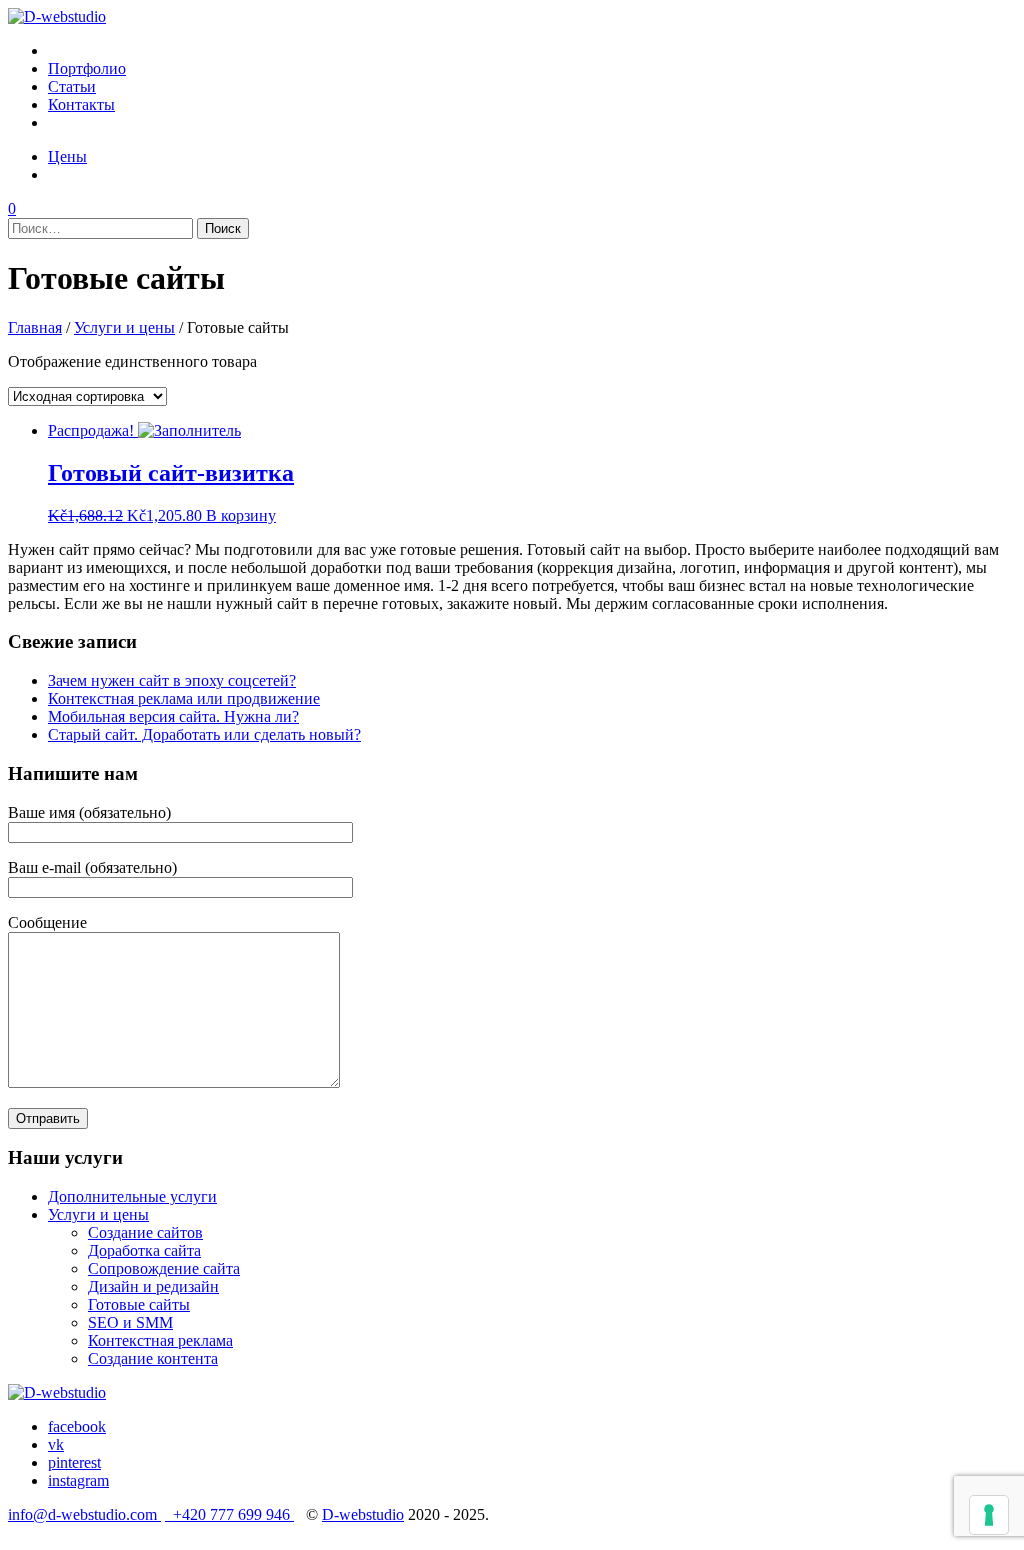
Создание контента (153, 1358)
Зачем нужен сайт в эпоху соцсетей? (172, 680)
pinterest (74, 1462)
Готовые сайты (139, 1304)
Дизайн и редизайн (153, 1286)
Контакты (81, 104)
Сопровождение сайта (164, 1268)
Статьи (72, 86)
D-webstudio (363, 1514)
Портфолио (87, 68)
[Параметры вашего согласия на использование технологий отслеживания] (989, 1515)
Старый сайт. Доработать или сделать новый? (204, 734)
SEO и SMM (130, 1322)
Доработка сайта (144, 1250)
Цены (67, 156)
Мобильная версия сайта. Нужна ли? (173, 716)
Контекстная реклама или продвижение (184, 698)
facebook (77, 1426)
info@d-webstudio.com (84, 1514)
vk (56, 1444)
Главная (35, 327)
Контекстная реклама (160, 1340)
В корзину (241, 515)
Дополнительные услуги (132, 1196)
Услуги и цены (124, 327)
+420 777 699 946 (229, 1514)
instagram (78, 1480)
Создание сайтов (145, 1232)
